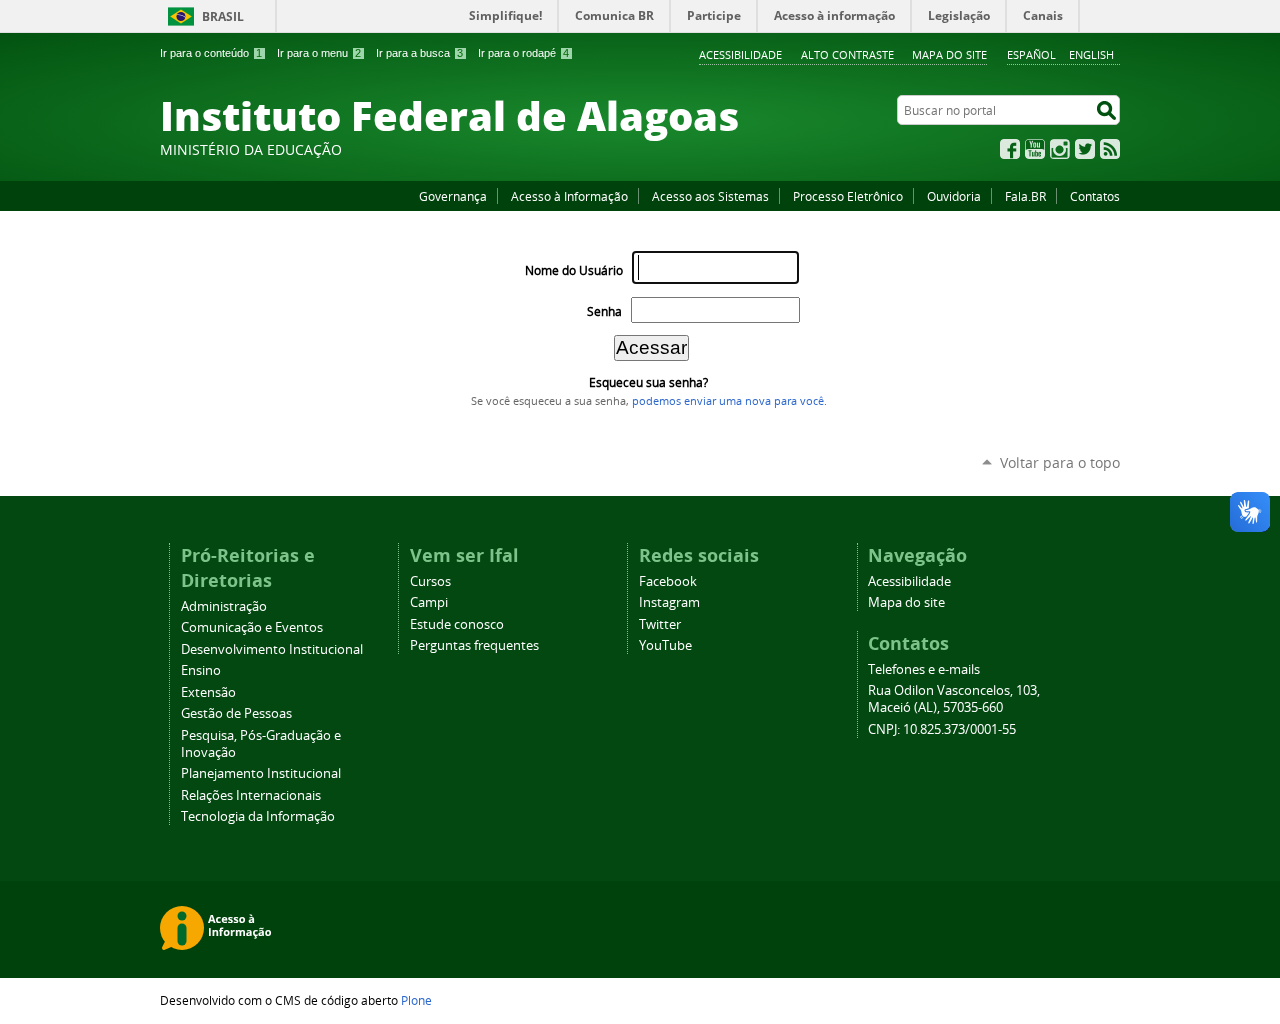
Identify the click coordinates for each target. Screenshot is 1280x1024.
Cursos (430, 581)
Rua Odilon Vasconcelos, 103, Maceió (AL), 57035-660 (954, 699)
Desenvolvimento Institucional (272, 649)
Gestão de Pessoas (236, 713)
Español (1031, 54)
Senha (604, 311)
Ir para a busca (419, 53)
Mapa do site (949, 54)
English (1091, 54)
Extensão (208, 692)
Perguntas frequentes (474, 645)
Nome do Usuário (574, 270)
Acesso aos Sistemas (710, 196)
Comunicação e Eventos (252, 627)
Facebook (1010, 149)
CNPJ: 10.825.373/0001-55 (942, 729)
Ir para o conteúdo (211, 53)
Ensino (201, 670)
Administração (224, 606)
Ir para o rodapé (523, 53)
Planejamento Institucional (261, 773)
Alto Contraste (847, 54)
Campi (429, 602)
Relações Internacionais (251, 795)
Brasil (223, 16)
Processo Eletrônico (848, 196)
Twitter (1085, 149)
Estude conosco (457, 624)
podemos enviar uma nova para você (728, 401)
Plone (416, 1000)
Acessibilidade (740, 54)
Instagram (1060, 149)
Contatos (1095, 196)
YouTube (1035, 149)
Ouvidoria (954, 196)
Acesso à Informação (569, 196)
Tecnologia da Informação (258, 816)
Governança (453, 196)
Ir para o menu (319, 53)
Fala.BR (1025, 196)
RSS (1110, 149)
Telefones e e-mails (924, 669)
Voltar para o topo (1060, 462)
